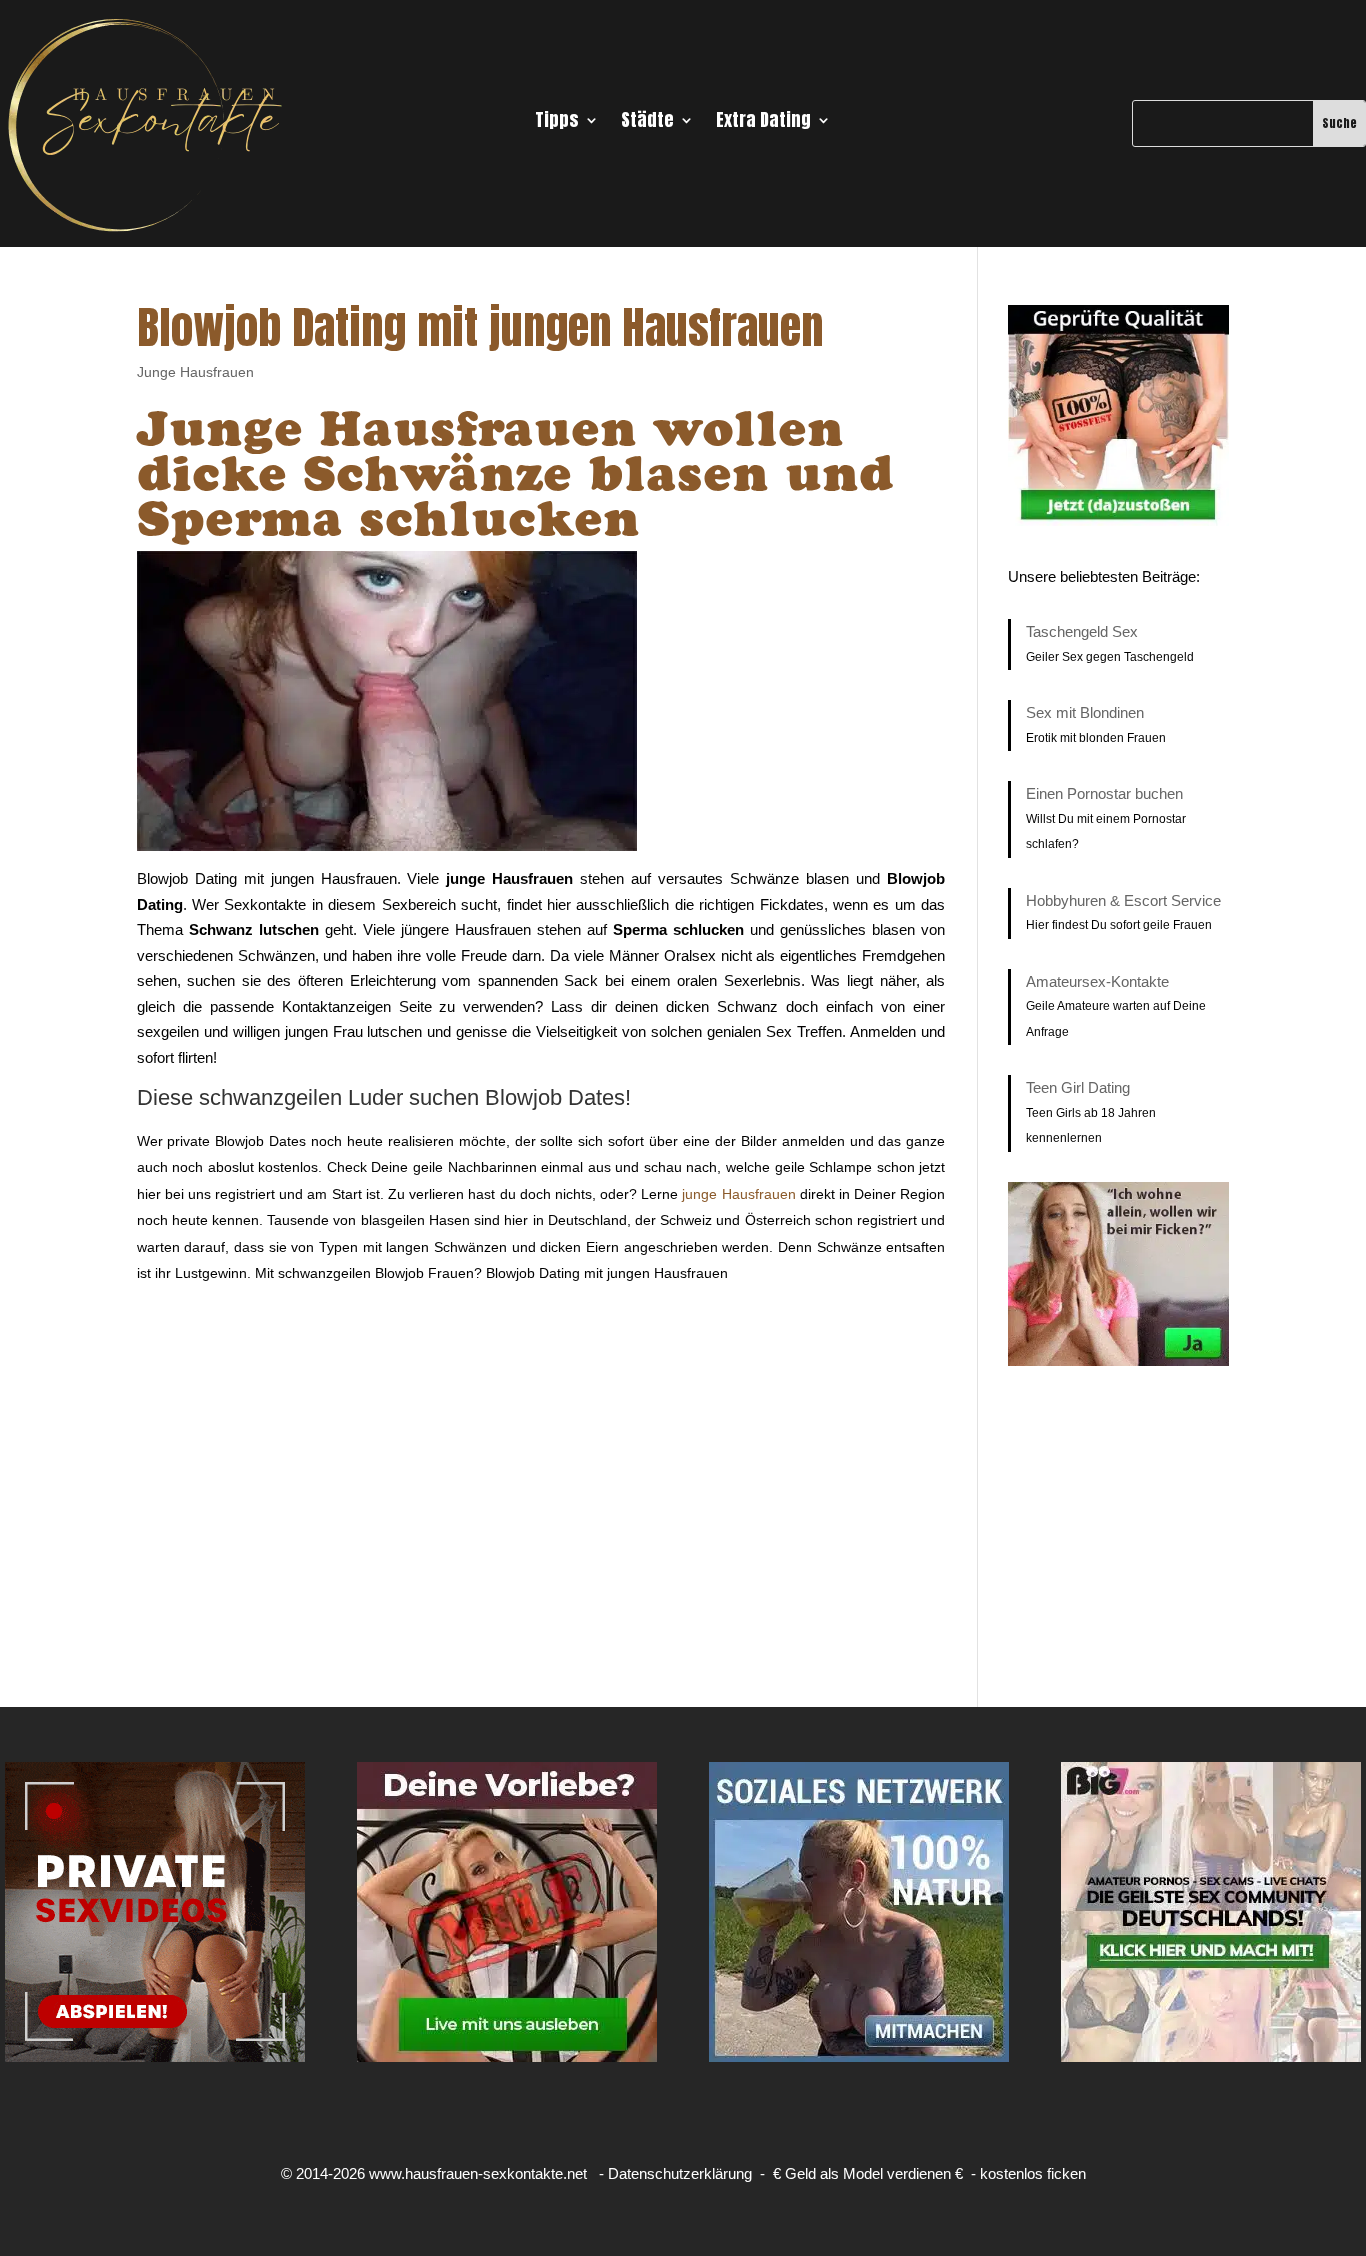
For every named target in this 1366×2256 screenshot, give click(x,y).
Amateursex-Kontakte (1097, 981)
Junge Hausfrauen (195, 372)
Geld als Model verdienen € (874, 2173)
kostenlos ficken (1033, 2173)
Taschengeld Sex (1082, 631)
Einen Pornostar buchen (1104, 793)
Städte (647, 123)
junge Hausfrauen (738, 1194)
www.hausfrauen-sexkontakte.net (478, 2173)
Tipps (557, 123)
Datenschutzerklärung (680, 2173)
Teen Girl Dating (1078, 1087)
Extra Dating (763, 123)
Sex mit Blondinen (1085, 712)
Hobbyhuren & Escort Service (1123, 900)
